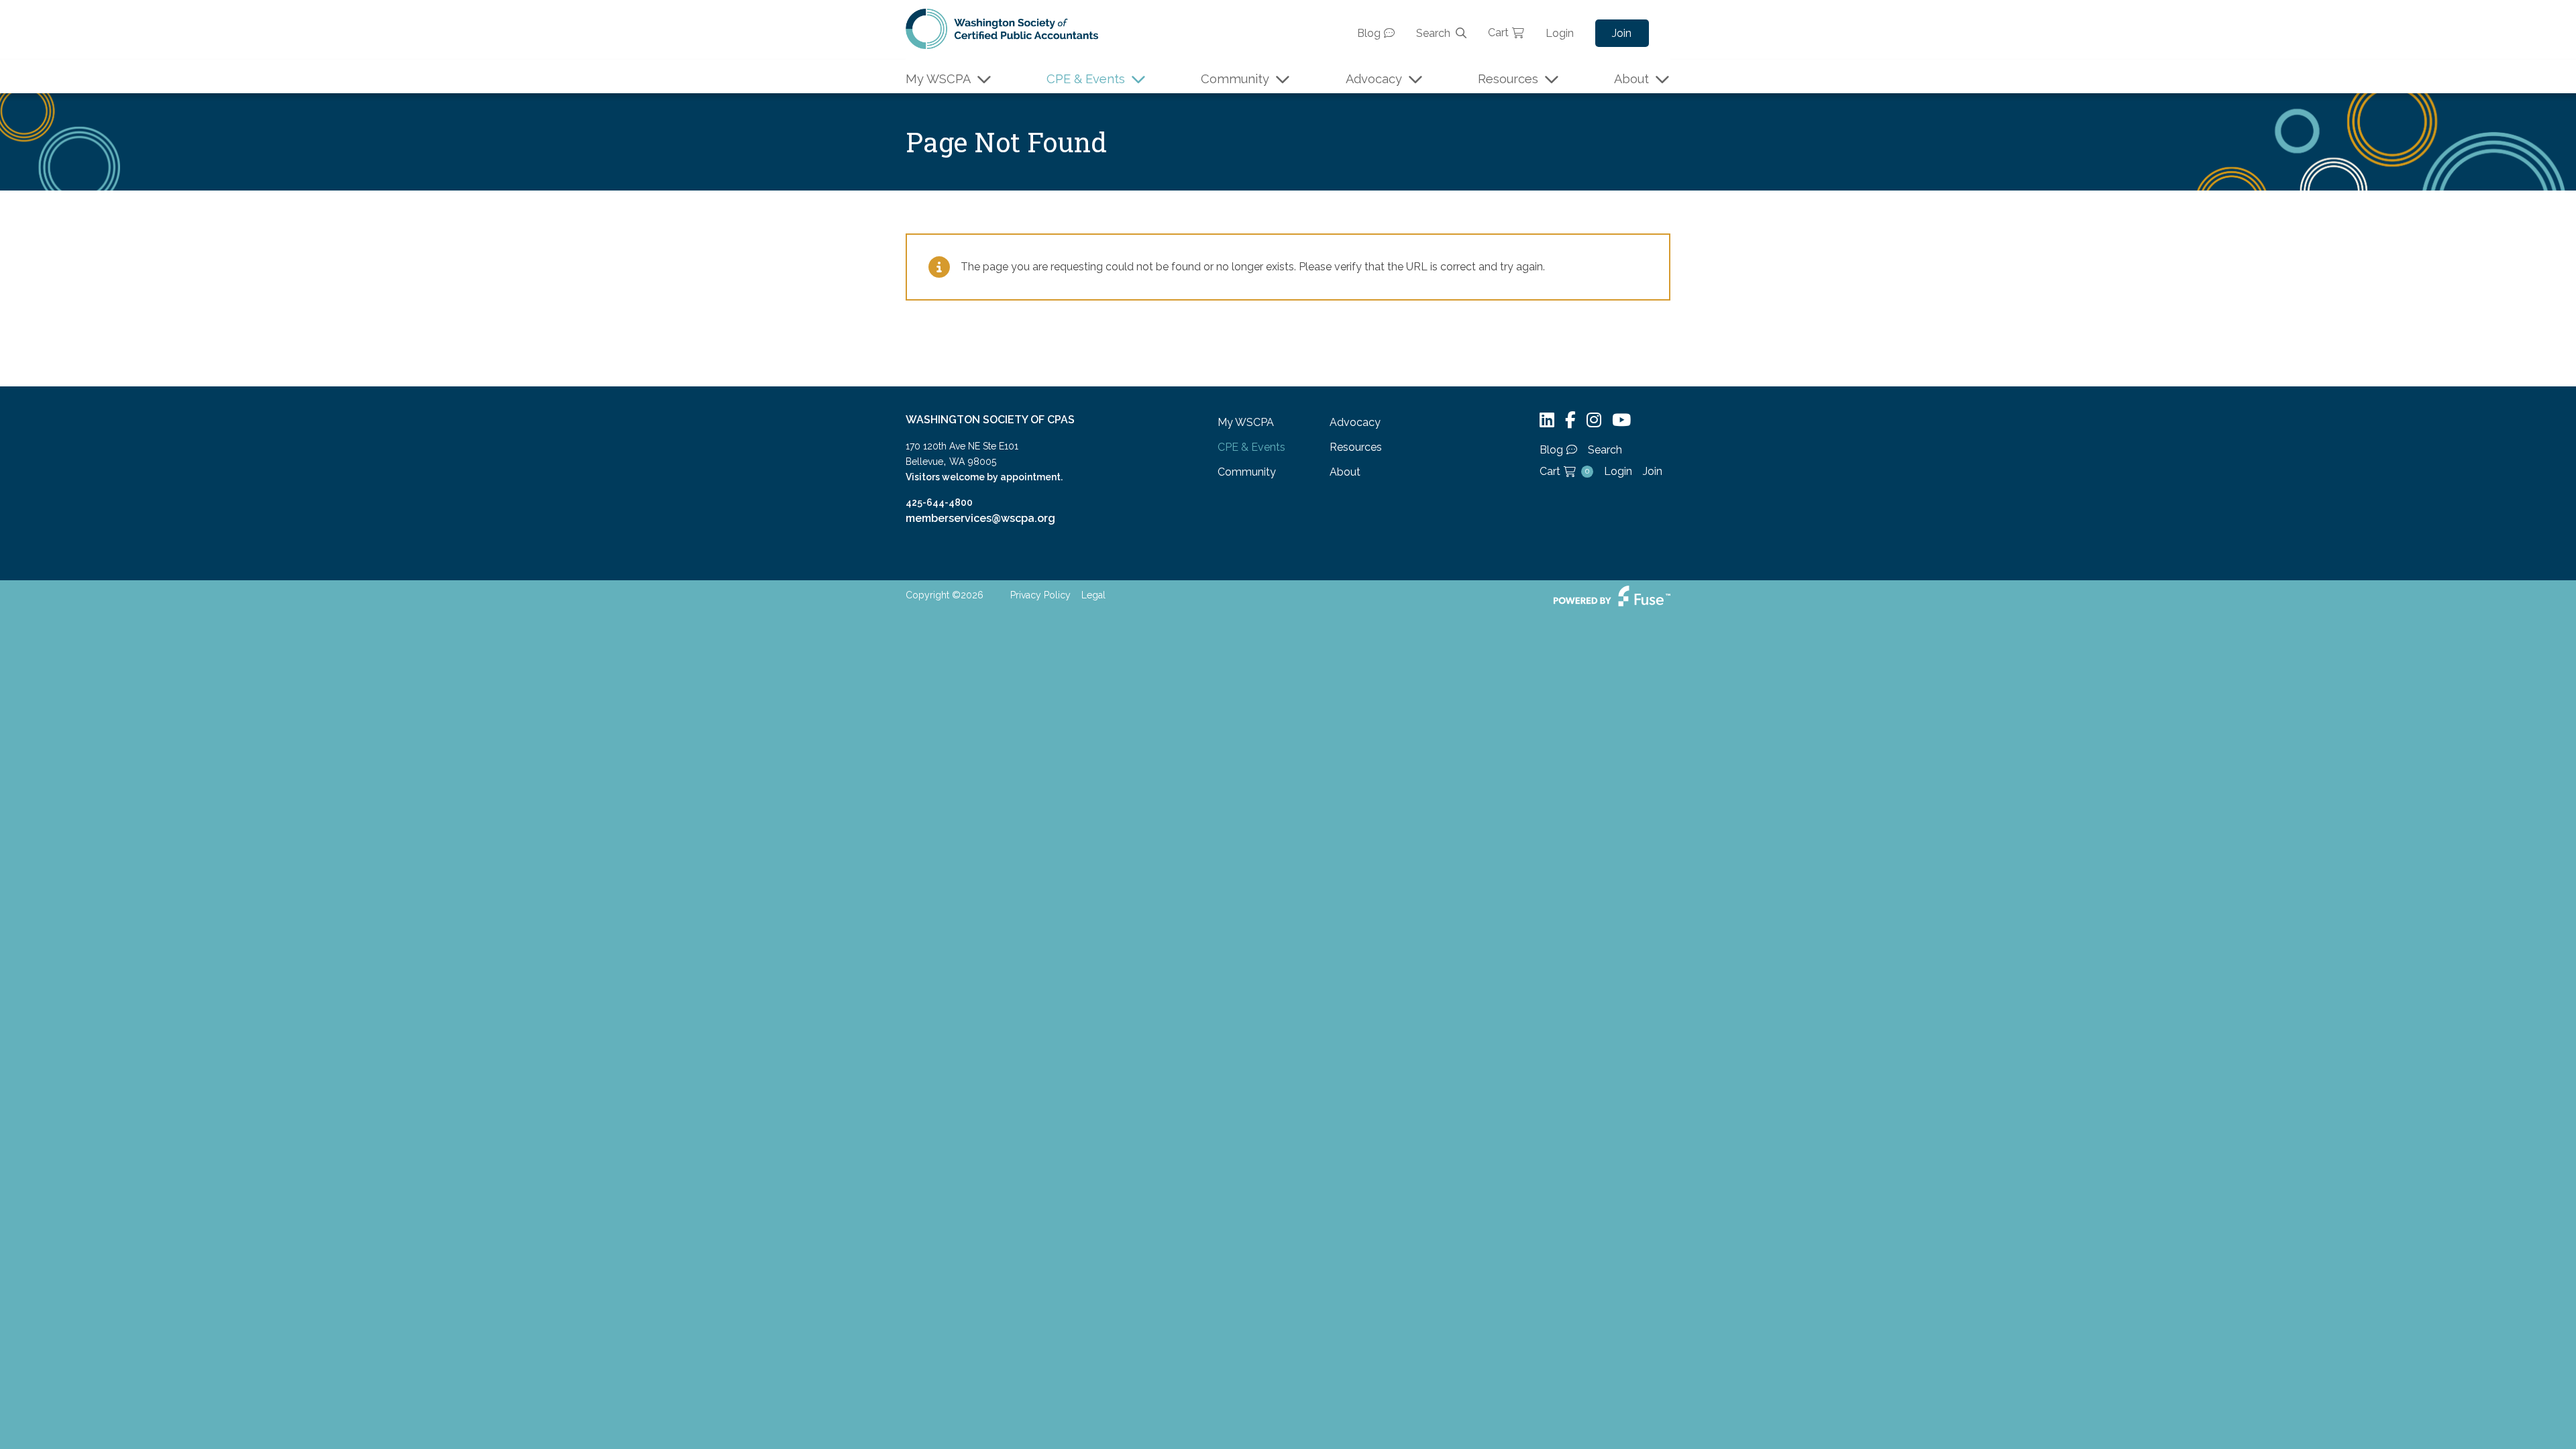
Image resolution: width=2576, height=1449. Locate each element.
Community (1235, 79)
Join (1622, 33)
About (1631, 79)
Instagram (1594, 420)
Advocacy (1374, 79)
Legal (1093, 595)
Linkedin (1547, 420)
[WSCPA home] (1002, 28)
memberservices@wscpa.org (980, 518)
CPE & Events (1086, 79)
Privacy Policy (1040, 595)
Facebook (1570, 420)
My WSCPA (938, 79)
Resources (1508, 79)
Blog (1369, 33)
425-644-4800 (939, 502)
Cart (1498, 33)
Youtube (1621, 420)
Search (1433, 33)
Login (1560, 33)
